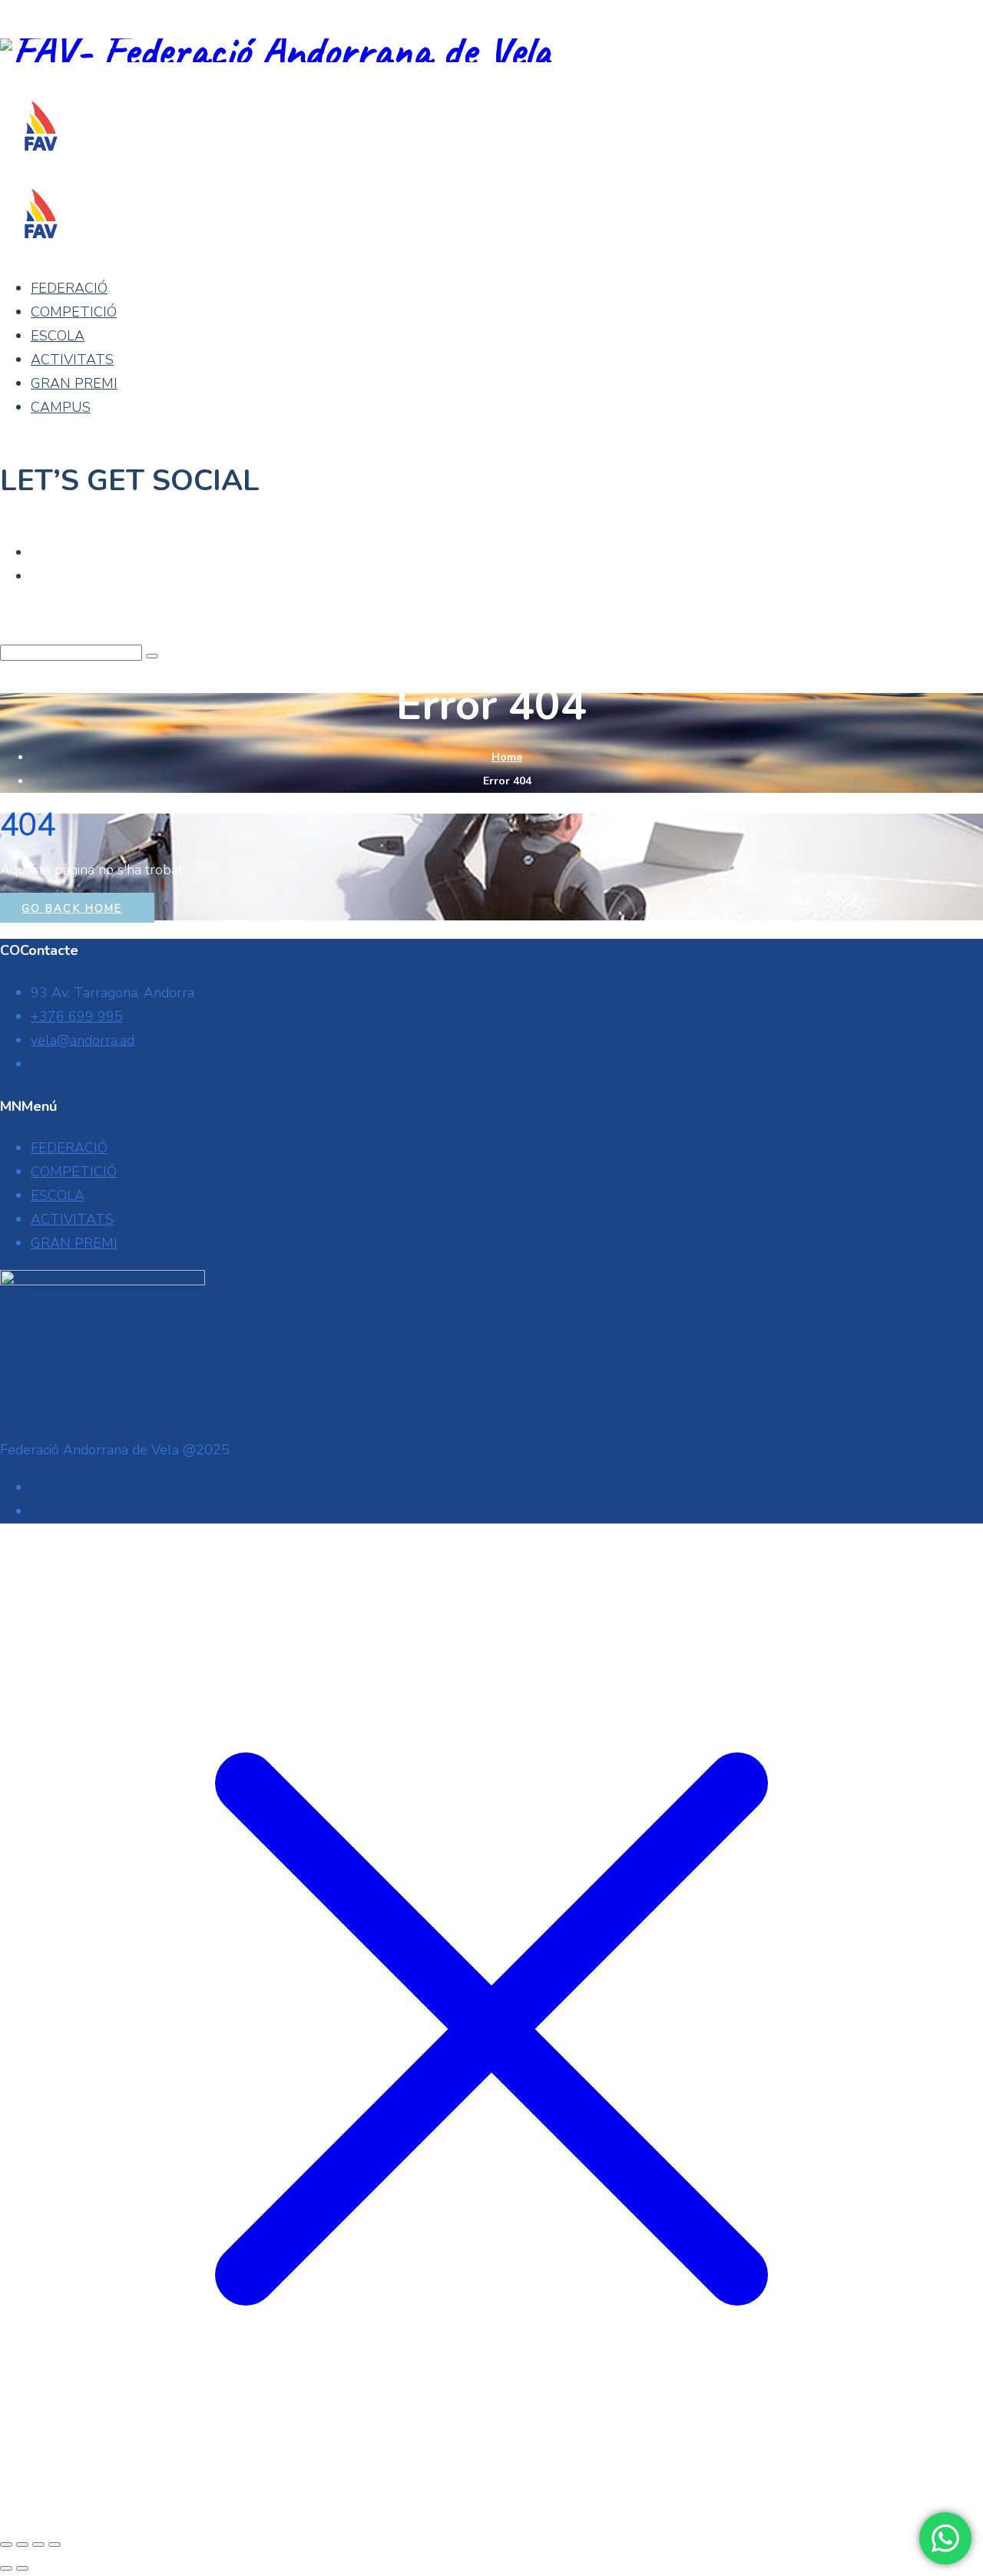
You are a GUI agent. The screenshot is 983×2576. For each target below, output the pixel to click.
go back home (72, 908)
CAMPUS (61, 407)
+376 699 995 (77, 1016)
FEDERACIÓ (69, 288)
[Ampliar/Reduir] (6, 2545)
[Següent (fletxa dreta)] (22, 2568)
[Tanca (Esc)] (55, 2545)
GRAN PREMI (74, 383)
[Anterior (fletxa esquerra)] (6, 2568)
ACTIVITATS (72, 360)
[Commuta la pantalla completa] (22, 2545)
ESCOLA (58, 336)
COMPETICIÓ (74, 312)
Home (507, 757)
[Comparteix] (38, 2545)
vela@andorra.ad (83, 1040)
